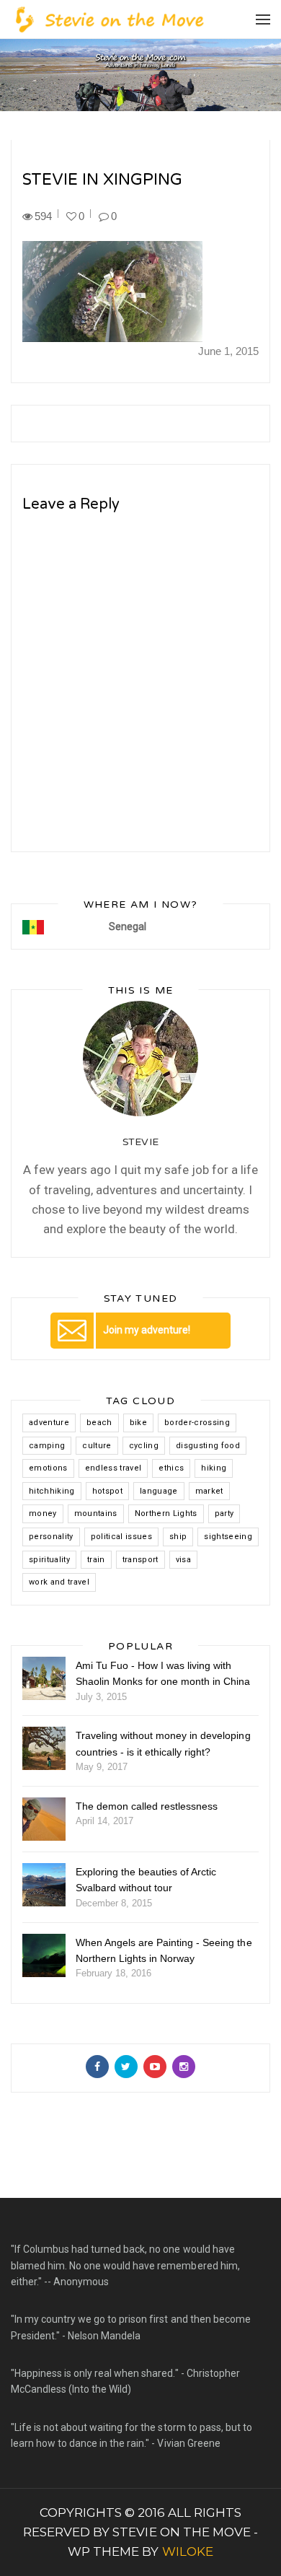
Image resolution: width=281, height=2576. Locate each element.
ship (178, 1537)
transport (140, 1560)
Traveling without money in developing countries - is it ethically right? (163, 1743)
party (224, 1513)
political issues (121, 1537)
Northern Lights (166, 1513)
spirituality (49, 1560)
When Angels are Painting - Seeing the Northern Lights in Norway (164, 1950)
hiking (214, 1468)
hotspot (107, 1491)
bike (138, 1423)
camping (47, 1446)
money (43, 1513)
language (159, 1491)
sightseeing (228, 1537)
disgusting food (208, 1446)
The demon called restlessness (147, 1806)
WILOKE (188, 2551)
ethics (171, 1468)
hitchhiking (52, 1491)
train (96, 1560)
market (209, 1491)
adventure (49, 1423)
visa (183, 1560)
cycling (144, 1446)
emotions (48, 1468)
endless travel (113, 1468)
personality (51, 1537)
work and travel (59, 1582)
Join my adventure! (147, 1330)
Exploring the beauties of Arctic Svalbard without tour (146, 1880)
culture (97, 1446)
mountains (96, 1513)
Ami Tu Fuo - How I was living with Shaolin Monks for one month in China (163, 1673)
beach (99, 1423)
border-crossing (197, 1423)
